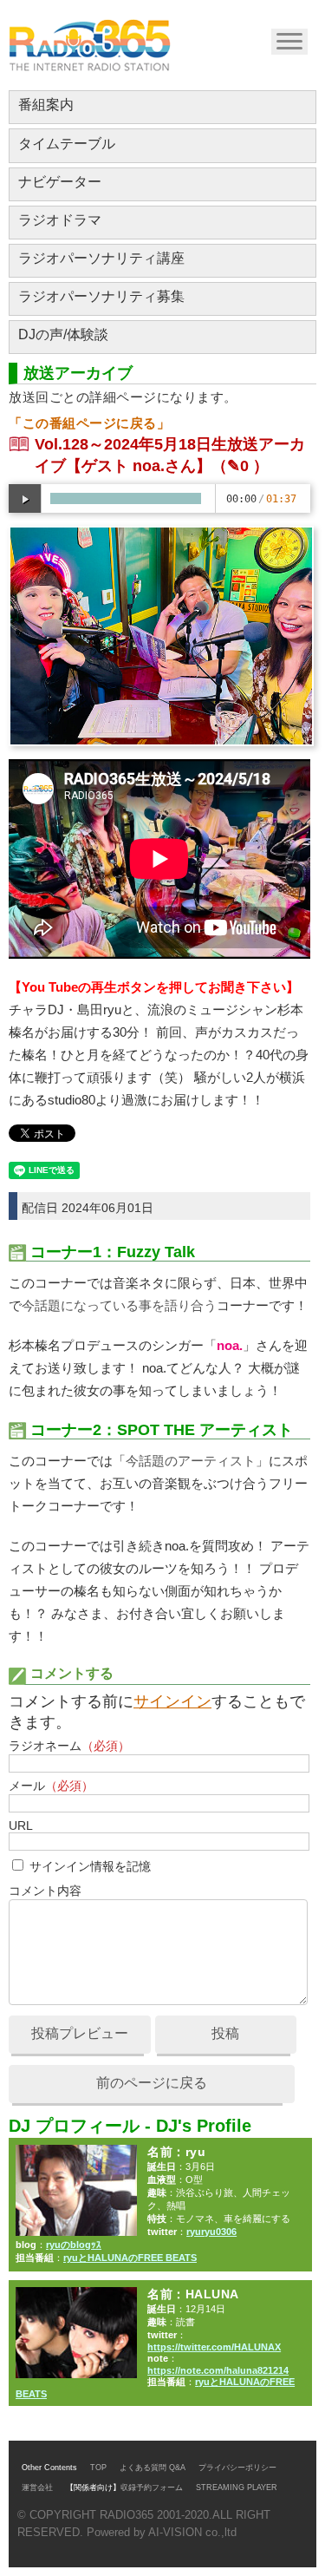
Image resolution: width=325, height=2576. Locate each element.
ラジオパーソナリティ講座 (101, 258)
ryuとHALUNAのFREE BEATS (130, 2258)
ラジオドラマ (60, 220)
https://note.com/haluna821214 (218, 2370)
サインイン (172, 1701)
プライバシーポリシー (237, 2468)
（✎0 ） (240, 466)
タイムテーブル (67, 144)
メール (51, 1786)
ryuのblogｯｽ (74, 2245)
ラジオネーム (69, 1746)
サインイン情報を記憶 (90, 1866)
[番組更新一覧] (90, 45)
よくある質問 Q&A (153, 2468)
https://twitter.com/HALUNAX (214, 2347)
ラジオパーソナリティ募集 (101, 296)
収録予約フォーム (152, 2488)
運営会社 (37, 2488)
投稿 (225, 2033)
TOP (98, 2468)
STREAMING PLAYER (237, 2488)
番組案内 (46, 105)
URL (20, 1825)
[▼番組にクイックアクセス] (288, 40)
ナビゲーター (60, 182)
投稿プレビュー (80, 2033)
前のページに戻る (152, 2083)
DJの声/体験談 (63, 334)
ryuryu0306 (211, 2232)
